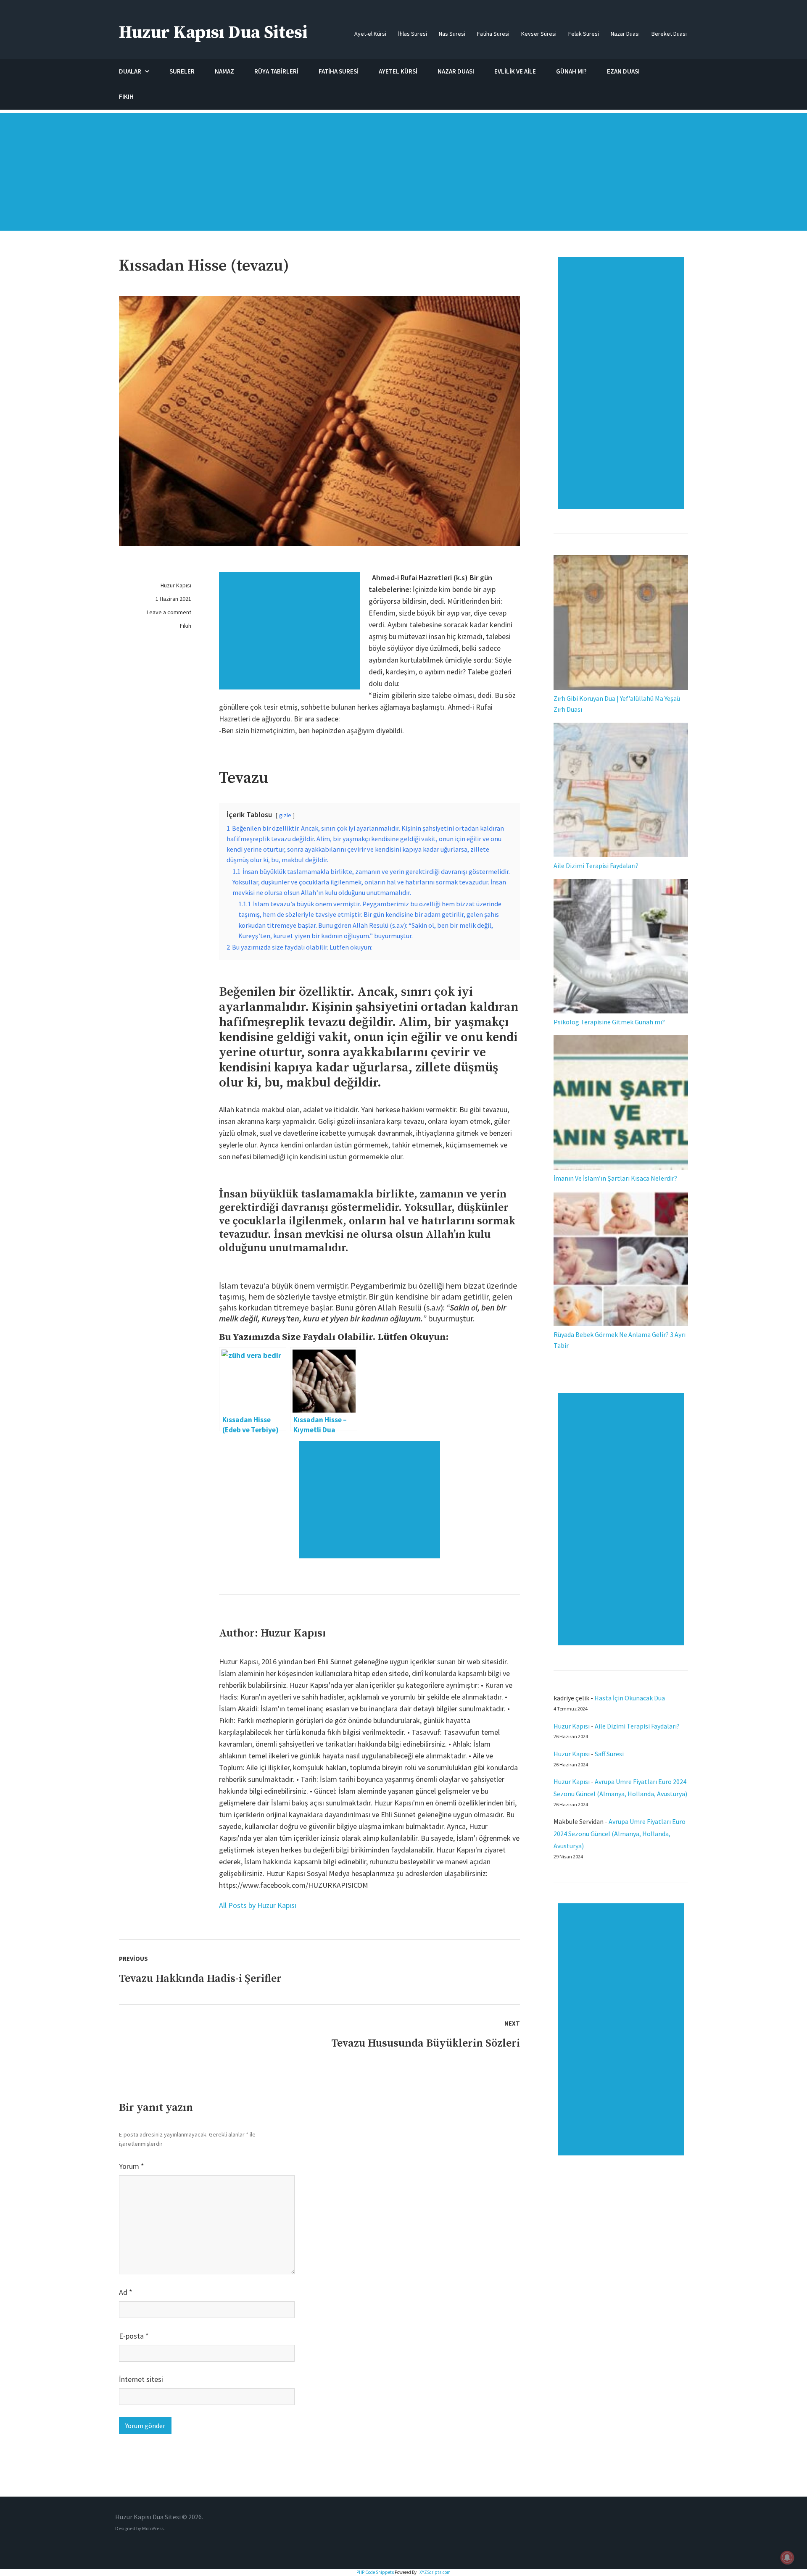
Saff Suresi (610, 1754)
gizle (285, 815)
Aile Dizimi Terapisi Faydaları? (596, 866)
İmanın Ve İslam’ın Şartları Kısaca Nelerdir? (615, 1178)
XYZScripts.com (435, 2572)
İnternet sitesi (141, 2379)
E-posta (134, 2336)
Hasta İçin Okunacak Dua (630, 1698)
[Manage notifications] (787, 2558)
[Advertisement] (403, 176)
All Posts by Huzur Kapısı (258, 1905)
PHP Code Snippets (375, 2572)
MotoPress (153, 2528)
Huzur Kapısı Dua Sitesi (213, 33)
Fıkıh (186, 626)
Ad (126, 2292)
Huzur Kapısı (176, 585)
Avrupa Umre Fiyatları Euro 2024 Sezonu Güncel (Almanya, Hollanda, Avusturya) (620, 1834)
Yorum (132, 2166)
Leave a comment (169, 612)
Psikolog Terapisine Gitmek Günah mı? (609, 1022)
